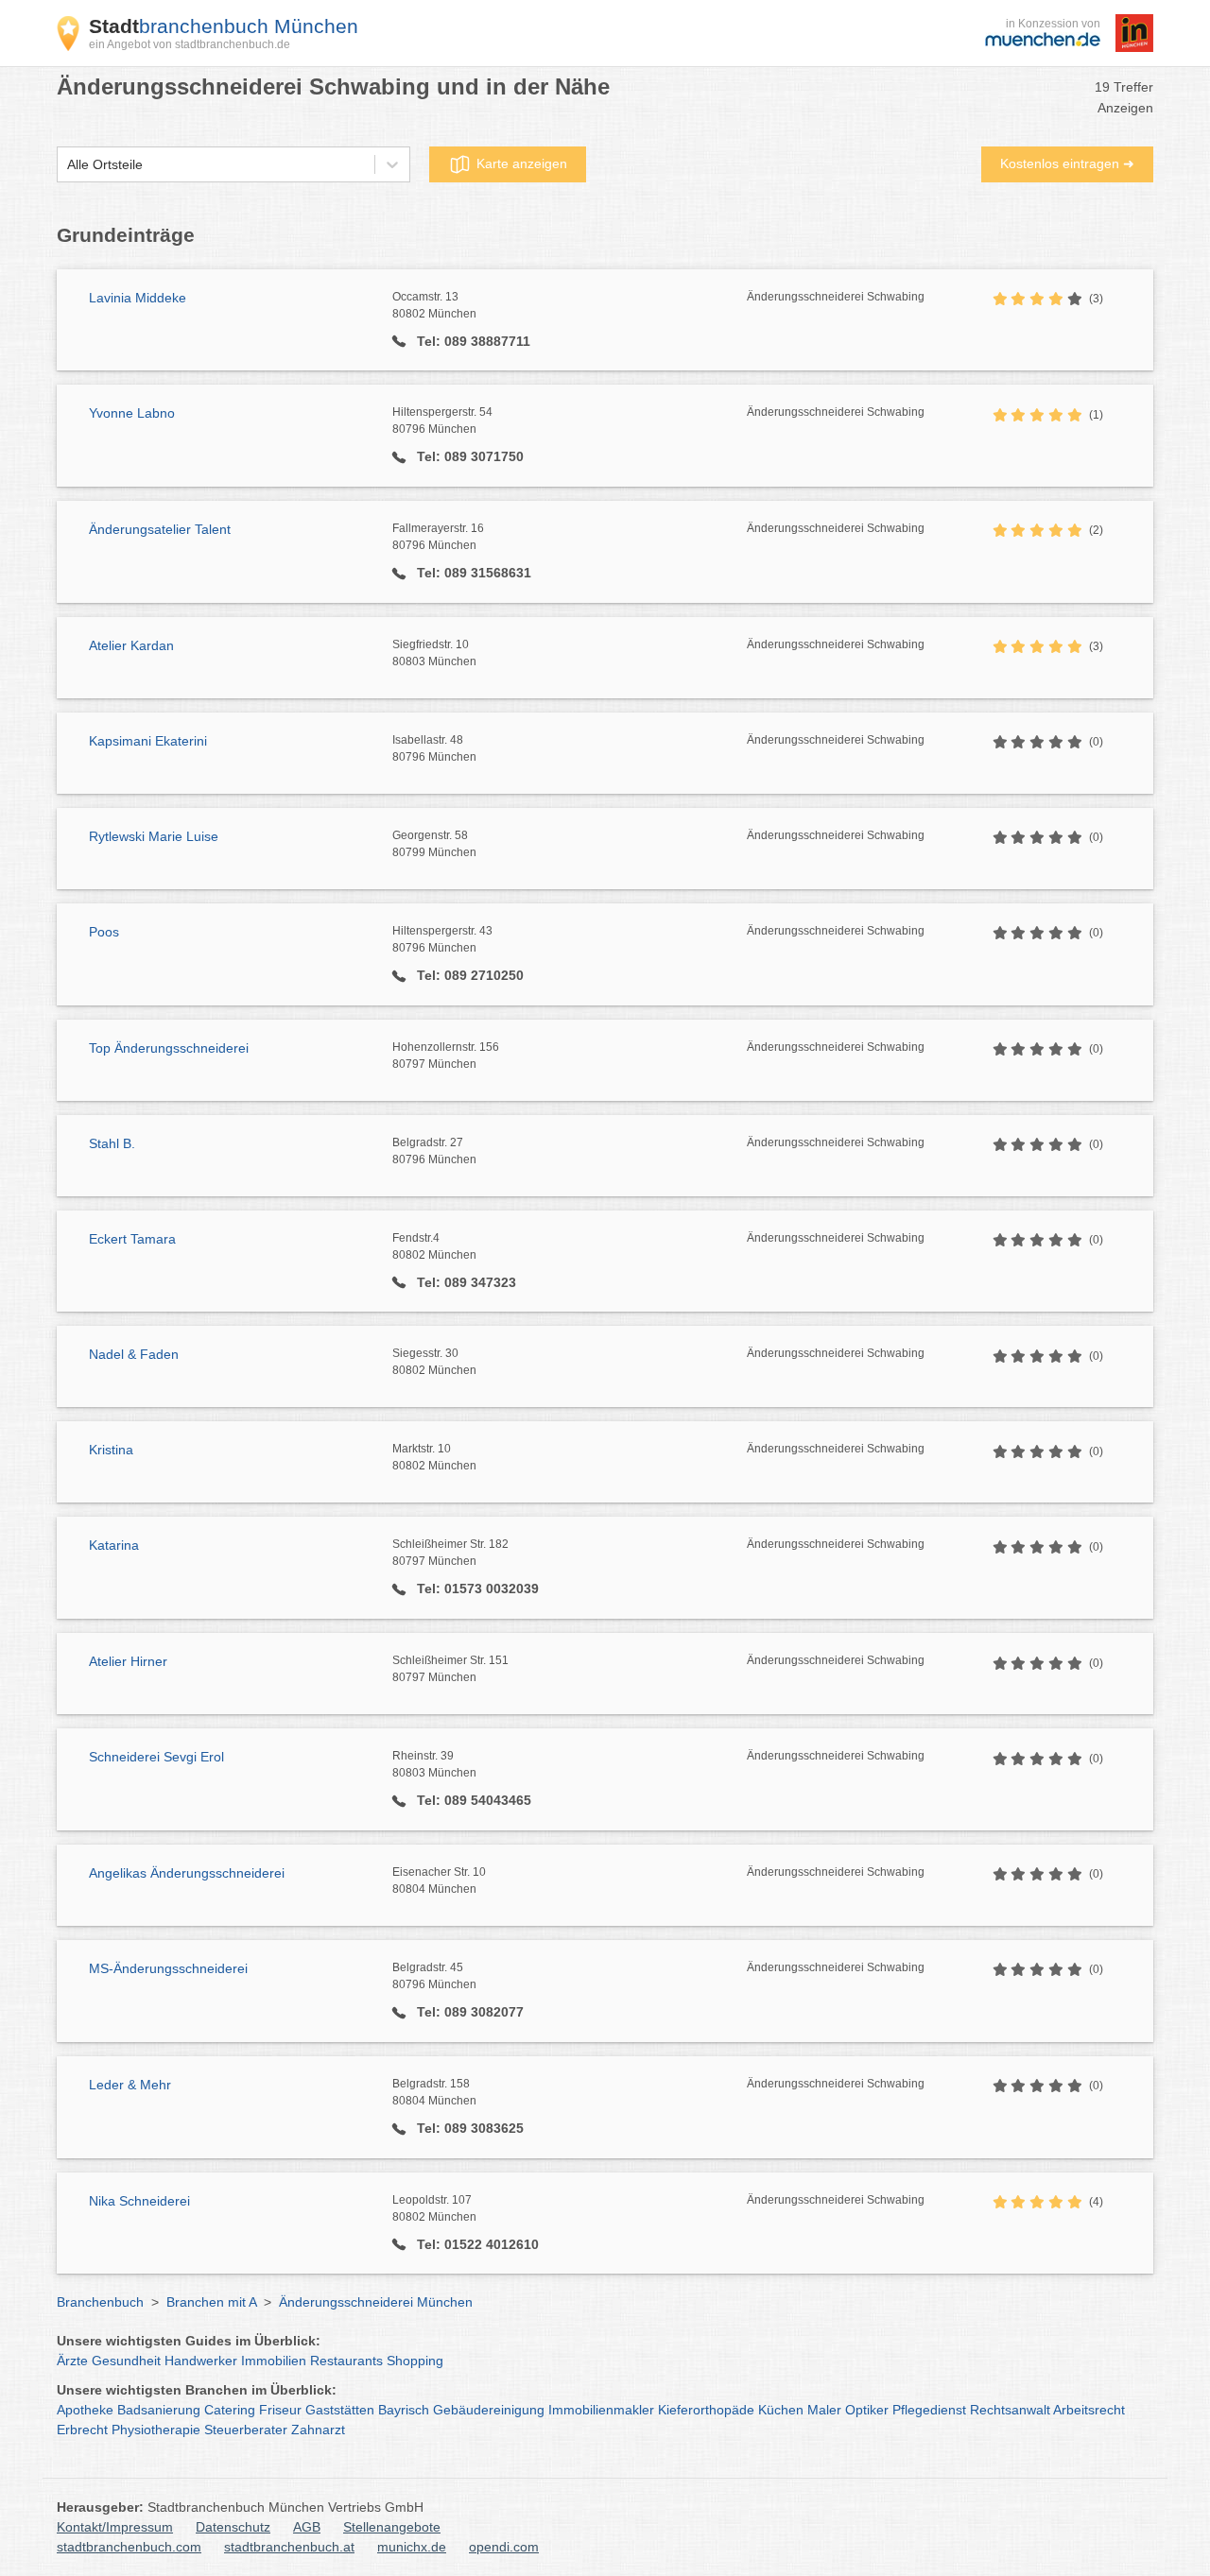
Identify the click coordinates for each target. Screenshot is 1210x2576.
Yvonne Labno (132, 413)
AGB (307, 2527)
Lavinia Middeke (138, 298)
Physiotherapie (156, 2430)
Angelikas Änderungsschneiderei (187, 1873)
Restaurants (346, 2361)
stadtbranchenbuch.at (289, 2547)
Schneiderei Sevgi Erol (156, 1757)
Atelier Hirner (128, 1661)
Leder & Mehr (130, 2085)
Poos (104, 932)
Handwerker (201, 2361)
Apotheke (85, 2410)
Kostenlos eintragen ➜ (1067, 163)
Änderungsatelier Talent (160, 529)
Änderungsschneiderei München (376, 2302)
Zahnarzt (318, 2430)
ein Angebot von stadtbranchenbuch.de (190, 44)
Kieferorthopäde (706, 2410)
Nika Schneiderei (139, 2201)
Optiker (867, 2410)
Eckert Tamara (132, 1239)
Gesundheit (126, 2361)
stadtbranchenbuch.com (129, 2547)
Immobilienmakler (601, 2410)
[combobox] (67, 165)
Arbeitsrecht (1089, 2410)
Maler (824, 2410)
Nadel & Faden (134, 1354)
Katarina (114, 1545)
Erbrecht (82, 2430)
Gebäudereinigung (489, 2410)
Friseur (280, 2410)
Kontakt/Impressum (115, 2527)
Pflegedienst (929, 2410)
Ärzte (72, 2361)
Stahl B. (112, 1143)
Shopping (415, 2361)
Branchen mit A (211, 2302)
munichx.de (412, 2547)
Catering (230, 2410)
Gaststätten (340, 2410)
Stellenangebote (392, 2527)
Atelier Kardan (131, 645)
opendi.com (504, 2547)
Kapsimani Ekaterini (148, 741)
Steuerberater (246, 2430)
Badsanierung (159, 2410)
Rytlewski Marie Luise (154, 836)
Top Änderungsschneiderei (169, 1048)
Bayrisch (404, 2410)
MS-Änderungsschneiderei (168, 1968)
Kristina (111, 1450)
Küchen (781, 2410)
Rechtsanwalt (1010, 2410)
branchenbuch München (224, 26)
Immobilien (274, 2361)
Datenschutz (233, 2527)
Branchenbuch (100, 2302)
